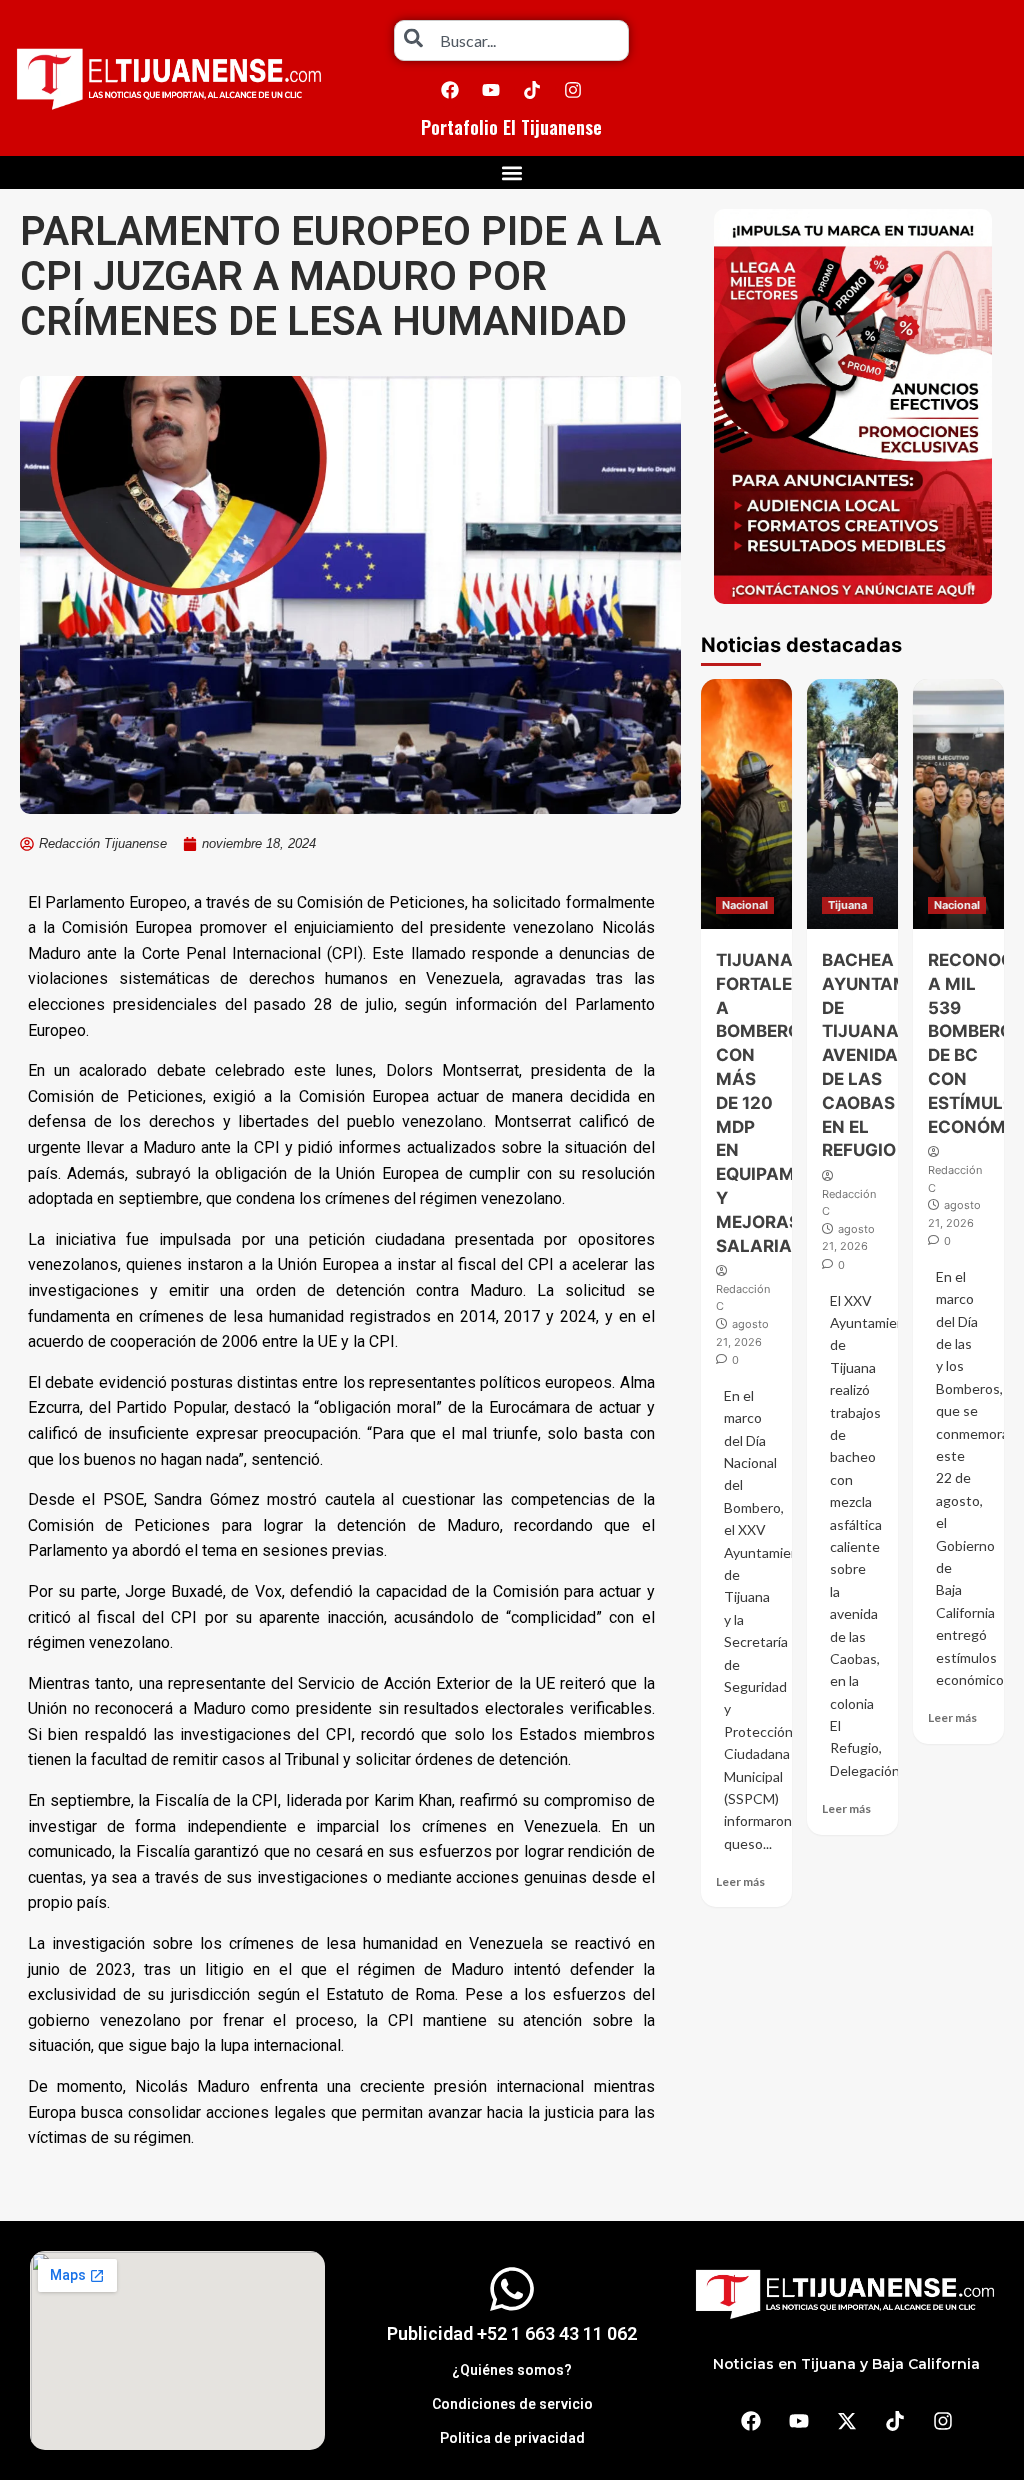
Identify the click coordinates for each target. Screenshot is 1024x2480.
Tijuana (847, 905)
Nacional (745, 905)
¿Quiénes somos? (512, 2370)
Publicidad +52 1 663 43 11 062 (512, 2333)
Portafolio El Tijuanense (511, 127)
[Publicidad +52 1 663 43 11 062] (512, 2289)
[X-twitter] (847, 2421)
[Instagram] (573, 90)
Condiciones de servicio (512, 2404)
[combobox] (511, 40)
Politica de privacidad (512, 2438)
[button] (512, 172)
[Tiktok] (532, 90)
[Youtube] (491, 90)
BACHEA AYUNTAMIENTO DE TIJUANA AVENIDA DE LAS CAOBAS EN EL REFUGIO (891, 1055)
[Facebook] (450, 90)
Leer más (740, 1881)
